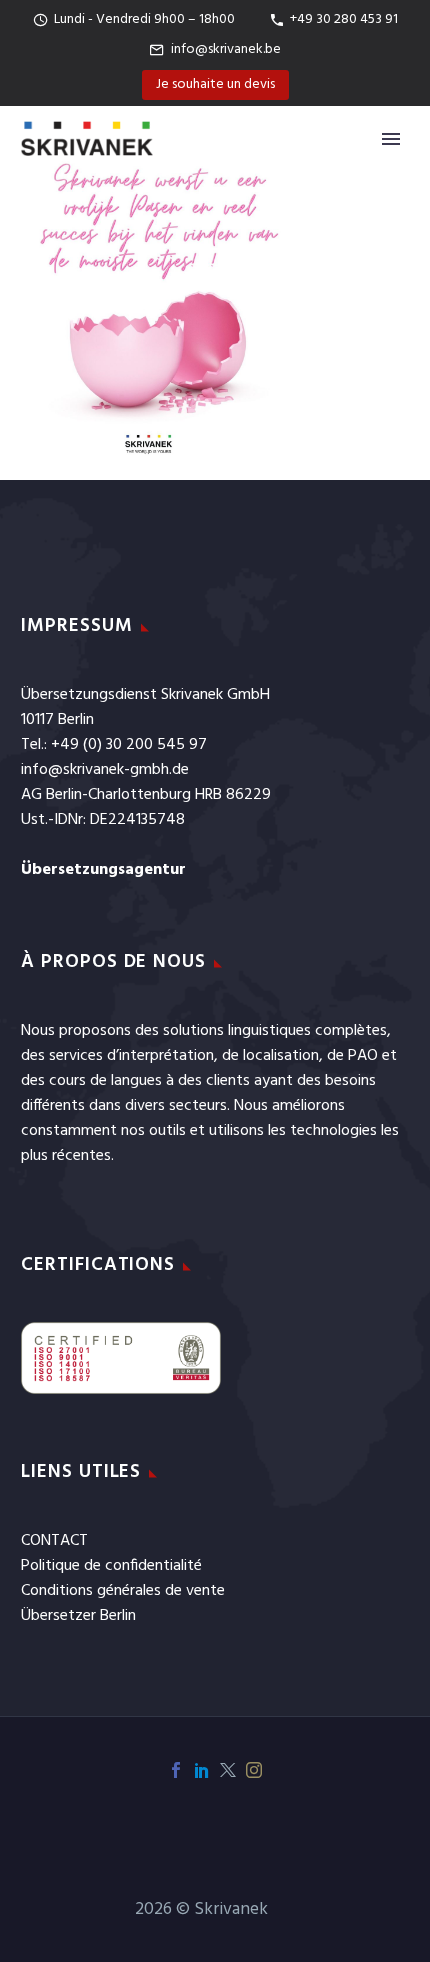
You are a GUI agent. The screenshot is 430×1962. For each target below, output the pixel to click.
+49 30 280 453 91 (344, 19)
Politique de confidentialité (111, 1566)
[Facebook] (176, 1770)
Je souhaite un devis (215, 84)
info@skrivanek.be (226, 49)
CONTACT (54, 1541)
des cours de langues (91, 1081)
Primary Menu (391, 139)
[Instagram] (254, 1770)
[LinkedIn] (202, 1770)
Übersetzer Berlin (78, 1616)
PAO (363, 1056)
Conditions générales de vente (123, 1591)
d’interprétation (160, 1056)
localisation (281, 1056)
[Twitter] (228, 1770)
